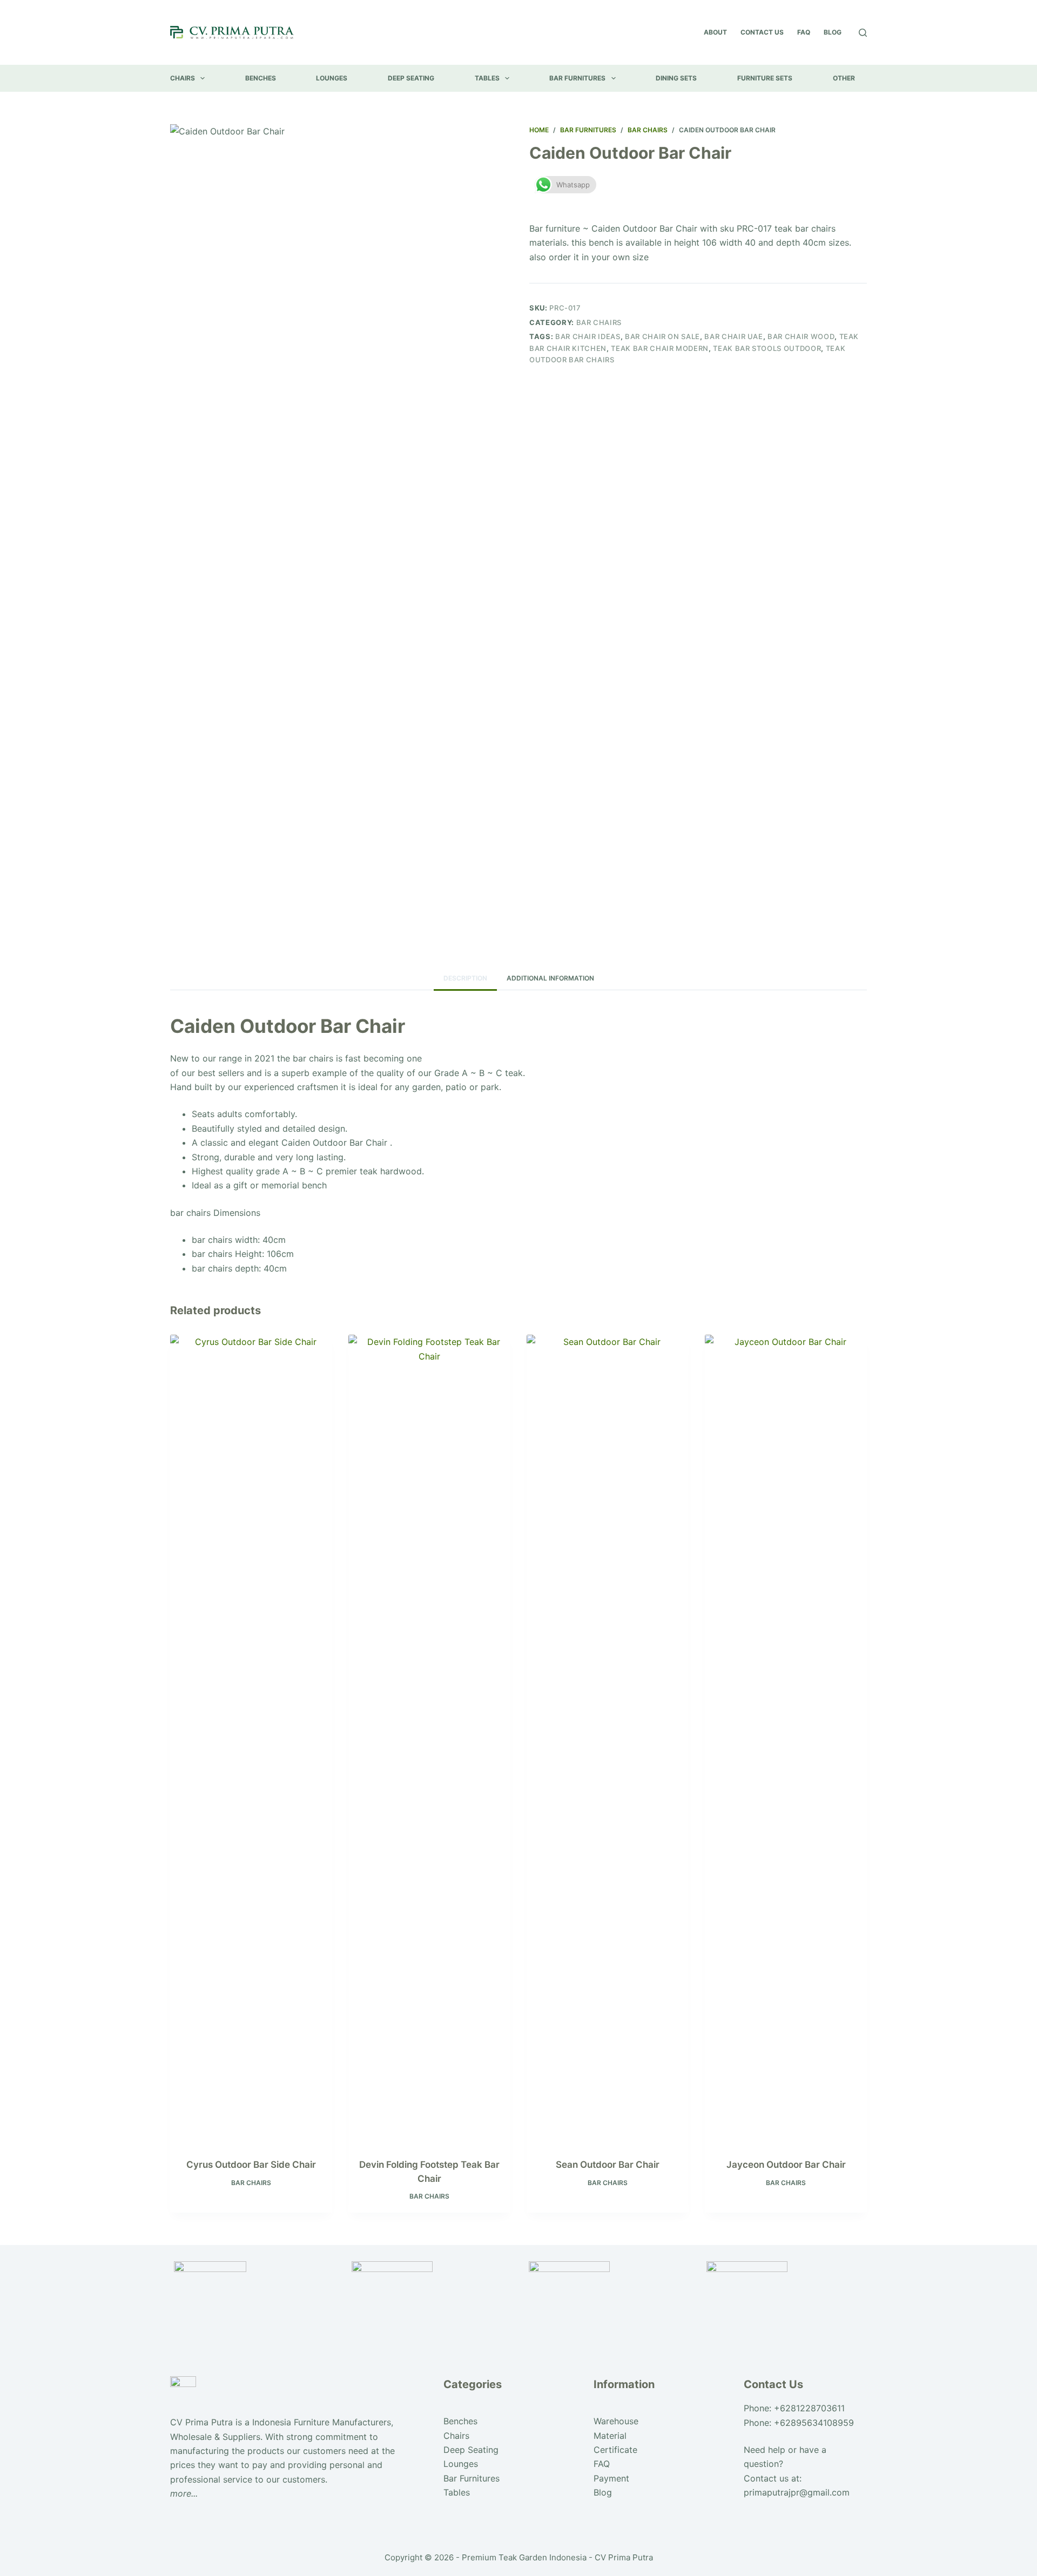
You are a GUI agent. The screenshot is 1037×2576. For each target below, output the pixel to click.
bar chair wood (801, 336)
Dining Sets (676, 78)
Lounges (332, 78)
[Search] (863, 33)
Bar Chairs (599, 322)
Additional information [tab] (550, 978)
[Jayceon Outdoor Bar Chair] (786, 1740)
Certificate (615, 2450)
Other (844, 78)
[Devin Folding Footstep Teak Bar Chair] (429, 1740)
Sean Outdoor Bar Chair (608, 2165)
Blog (833, 32)
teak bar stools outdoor (767, 348)
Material (610, 2436)
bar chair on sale (662, 336)
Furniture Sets (765, 78)
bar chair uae (733, 336)
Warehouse (616, 2421)
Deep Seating (411, 78)
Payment (611, 2478)
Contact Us (762, 32)
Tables (487, 78)
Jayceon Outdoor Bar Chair (786, 2165)
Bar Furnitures (577, 78)
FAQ (804, 32)
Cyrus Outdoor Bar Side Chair (251, 2165)
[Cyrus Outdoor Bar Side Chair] (251, 1740)
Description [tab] (465, 978)
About (715, 32)
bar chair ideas (588, 336)
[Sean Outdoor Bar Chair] (608, 1740)
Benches (261, 78)
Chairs (183, 78)
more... (184, 2493)
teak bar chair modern (660, 348)
